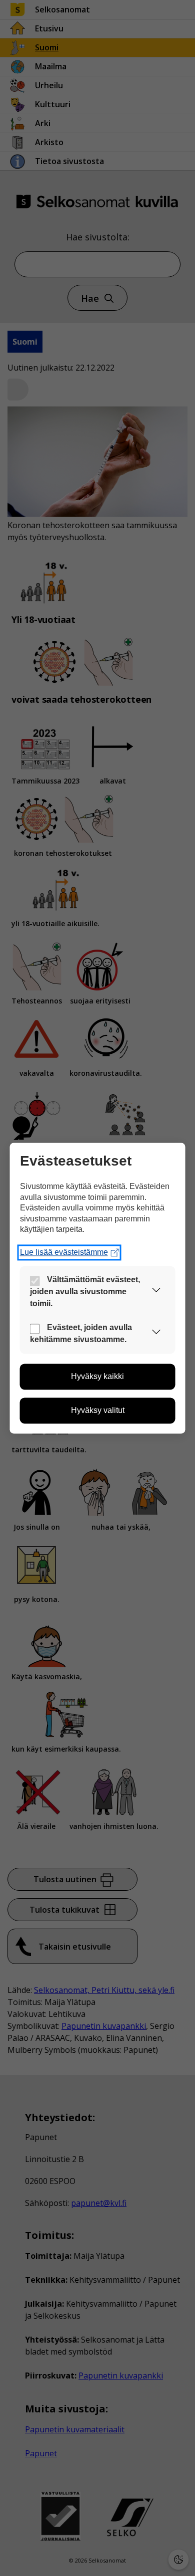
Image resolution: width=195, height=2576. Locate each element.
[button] (156, 1292)
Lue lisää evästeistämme (64, 1252)
